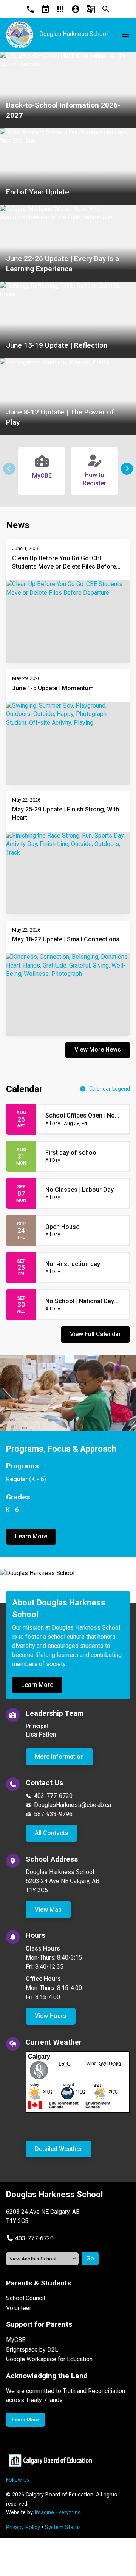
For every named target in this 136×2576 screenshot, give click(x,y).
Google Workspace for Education (49, 2359)
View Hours (51, 2016)
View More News (98, 1050)
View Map (48, 1909)
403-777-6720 (53, 1796)
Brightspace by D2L (32, 2350)
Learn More (31, 1536)
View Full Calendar (95, 1334)
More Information (59, 1757)
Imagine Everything (58, 2513)
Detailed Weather (58, 2149)
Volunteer (19, 2308)
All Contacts (52, 1833)
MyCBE (16, 2340)
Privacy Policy (23, 2527)
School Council (25, 2298)
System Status (63, 2527)
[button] (127, 469)
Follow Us (18, 2480)
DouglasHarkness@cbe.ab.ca (73, 1805)
